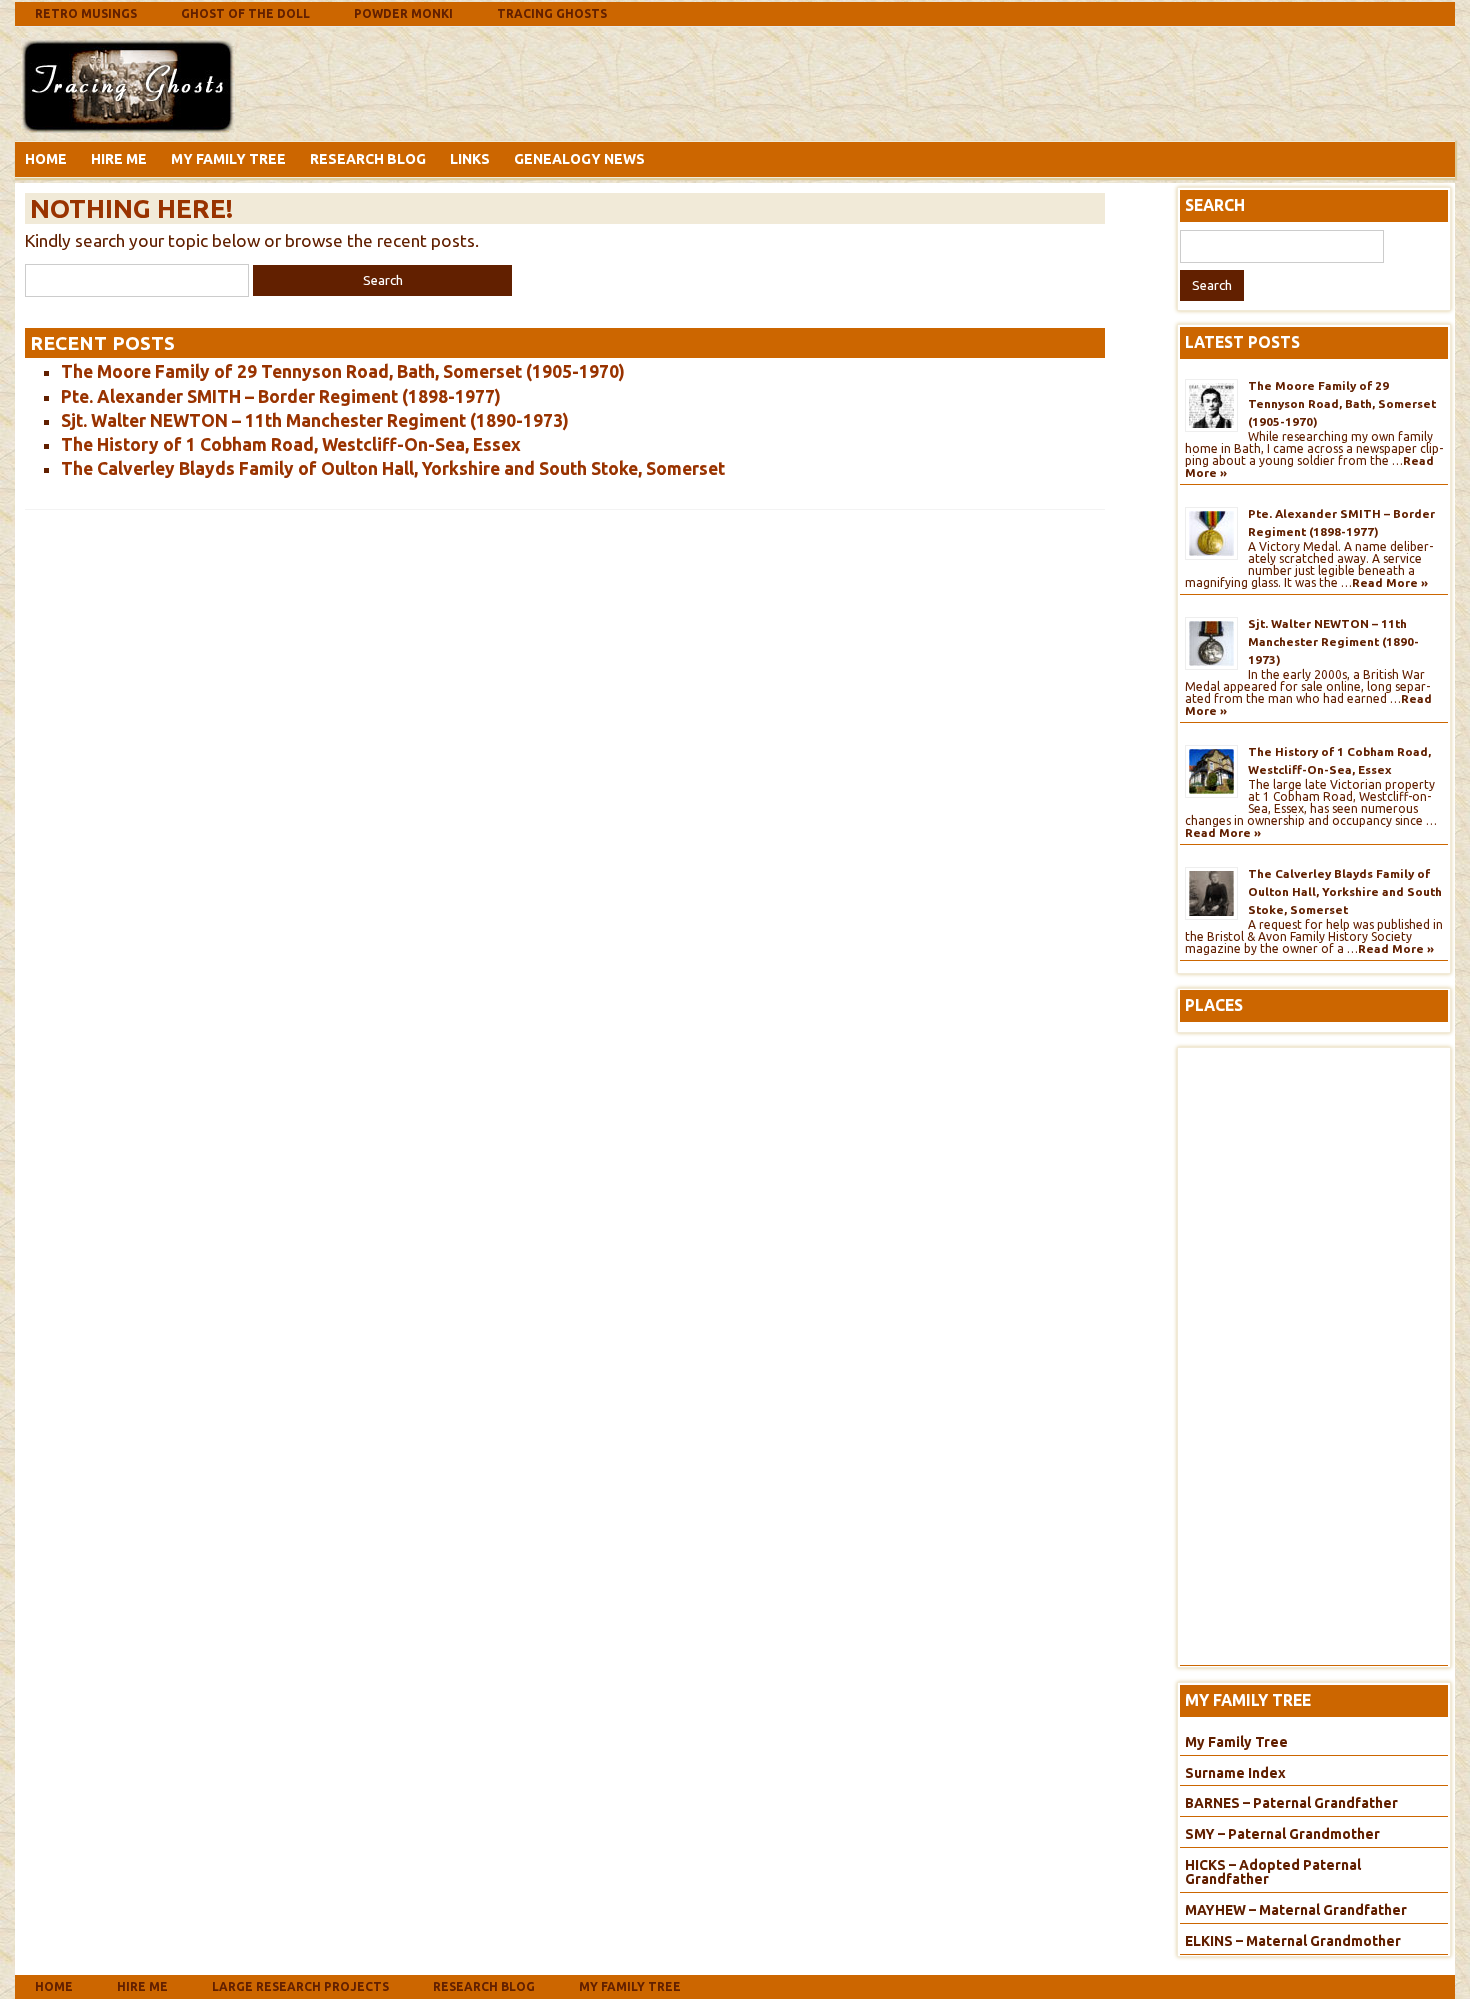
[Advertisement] (399, 83)
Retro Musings (86, 13)
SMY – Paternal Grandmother (1282, 1834)
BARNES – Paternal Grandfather (1291, 1803)
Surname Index (1235, 1773)
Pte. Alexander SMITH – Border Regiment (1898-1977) (281, 396)
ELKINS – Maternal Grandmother (1293, 1941)
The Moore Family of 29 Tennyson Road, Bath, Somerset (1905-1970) (343, 371)
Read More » (1390, 582)
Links (470, 159)
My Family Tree (228, 159)
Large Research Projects (300, 1986)
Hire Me (119, 159)
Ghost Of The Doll (245, 13)
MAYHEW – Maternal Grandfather (1296, 1910)
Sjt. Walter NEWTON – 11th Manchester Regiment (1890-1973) (315, 420)
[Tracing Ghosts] (128, 126)
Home (46, 159)
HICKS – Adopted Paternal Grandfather (1273, 1872)
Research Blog (368, 159)
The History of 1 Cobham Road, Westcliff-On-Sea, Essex (291, 444)
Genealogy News (579, 159)
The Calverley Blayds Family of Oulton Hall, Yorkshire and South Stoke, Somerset (393, 468)
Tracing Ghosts (552, 13)
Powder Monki (403, 13)
